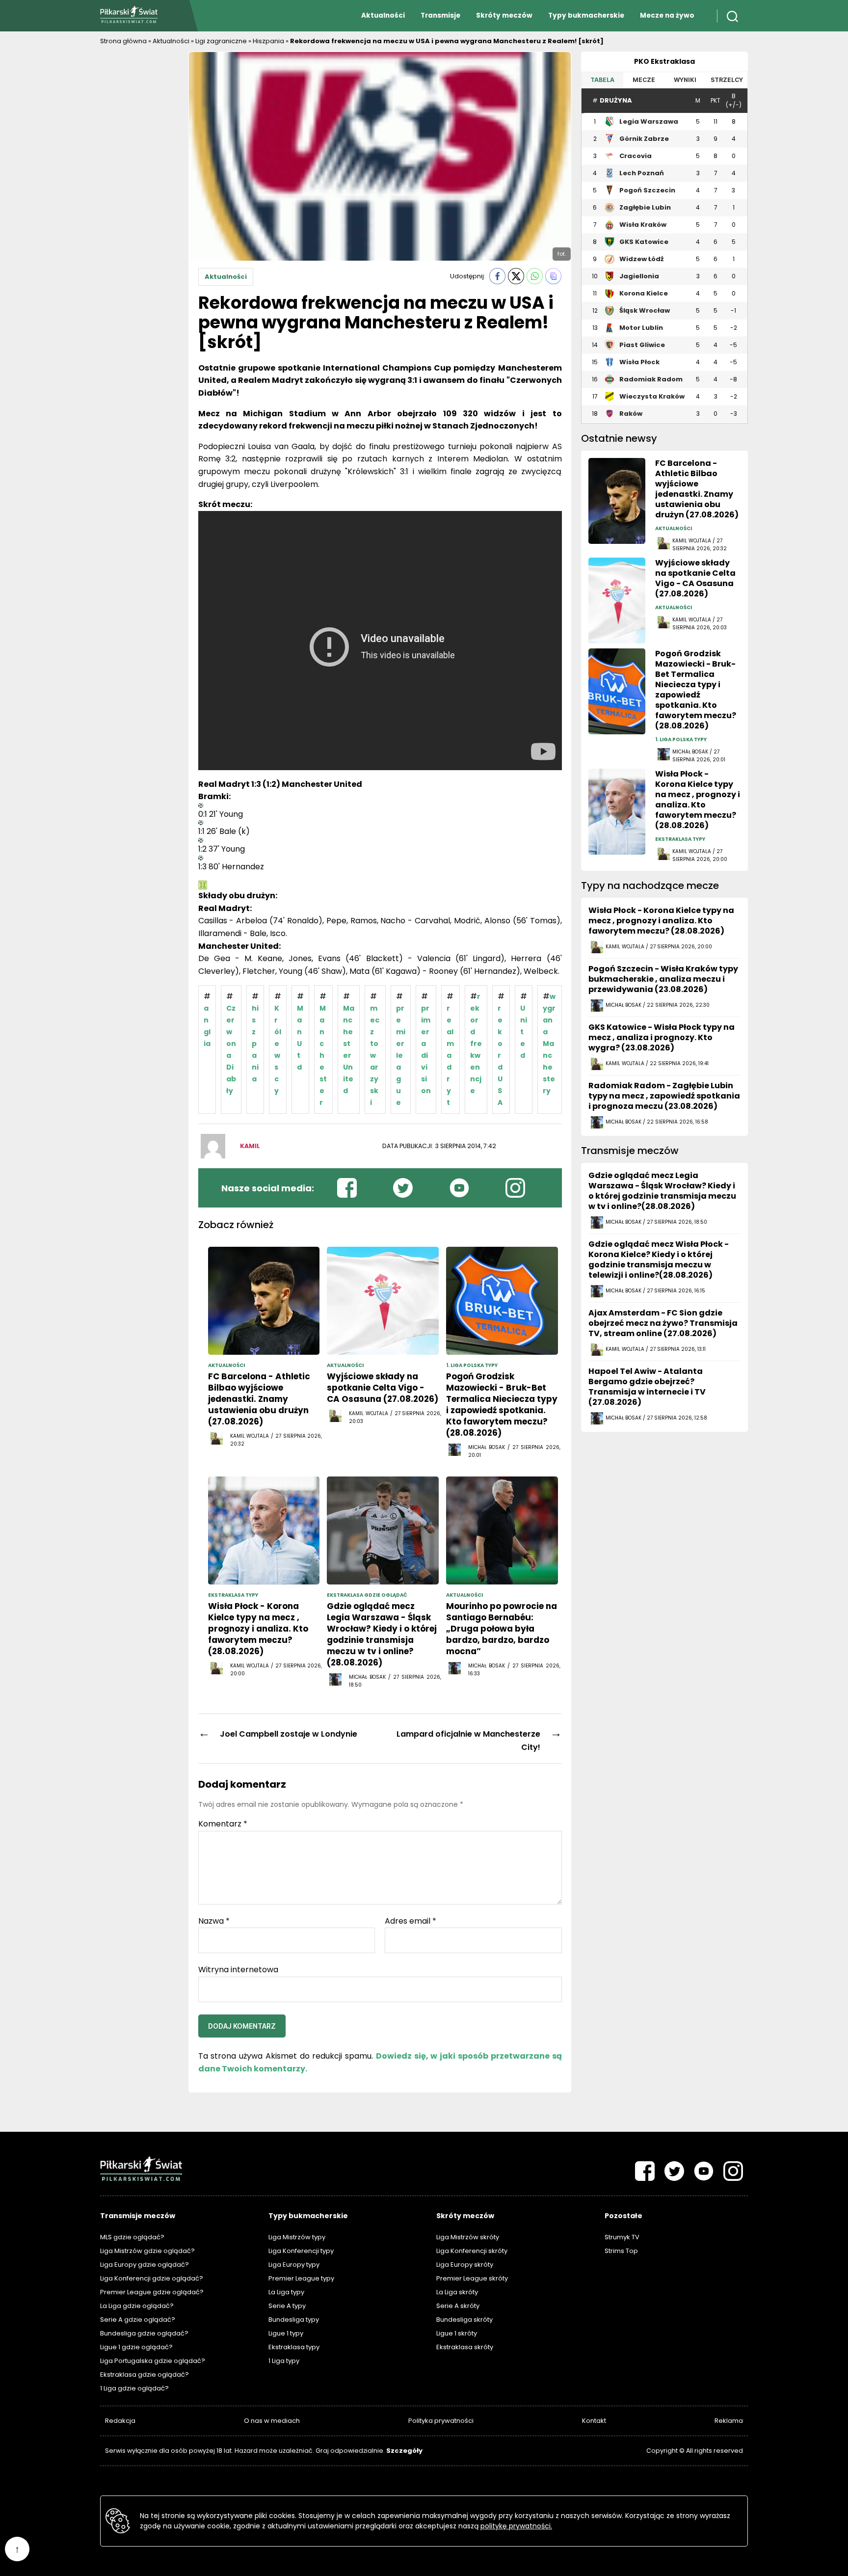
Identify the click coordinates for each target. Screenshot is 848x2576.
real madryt (450, 1055)
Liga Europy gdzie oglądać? (145, 2265)
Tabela (602, 80)
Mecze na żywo (667, 15)
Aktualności (383, 15)
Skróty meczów (504, 15)
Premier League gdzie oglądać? (152, 2292)
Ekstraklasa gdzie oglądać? (145, 2375)
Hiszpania (268, 41)
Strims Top (621, 2251)
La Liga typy (286, 2292)
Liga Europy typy (294, 2265)
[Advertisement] (139, 199)
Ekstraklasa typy (294, 2347)
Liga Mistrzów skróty (468, 2237)
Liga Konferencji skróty (472, 2251)
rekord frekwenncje (476, 1044)
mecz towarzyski (375, 1055)
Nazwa (214, 1921)
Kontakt (594, 2421)
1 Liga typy (284, 2361)
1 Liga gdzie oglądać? (134, 2388)
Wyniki (685, 80)
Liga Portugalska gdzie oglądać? (153, 2361)
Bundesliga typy (294, 2320)
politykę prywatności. (516, 2526)
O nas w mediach (272, 2421)
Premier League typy (301, 2278)
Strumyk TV (622, 2237)
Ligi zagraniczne (221, 41)
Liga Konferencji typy (301, 2251)
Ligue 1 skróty (457, 2333)
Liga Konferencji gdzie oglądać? (152, 2278)
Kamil (250, 1146)
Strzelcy (727, 80)
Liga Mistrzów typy (297, 2237)
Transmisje (440, 15)
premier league (401, 1055)
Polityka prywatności (441, 2421)
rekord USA (500, 1055)
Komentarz (223, 1824)
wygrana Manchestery (549, 1044)
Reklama (729, 2421)
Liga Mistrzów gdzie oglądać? (147, 2251)
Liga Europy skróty (465, 2265)
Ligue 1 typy (286, 2333)
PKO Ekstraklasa (664, 61)
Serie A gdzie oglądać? (138, 2320)
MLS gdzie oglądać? (132, 2237)
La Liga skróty (457, 2292)
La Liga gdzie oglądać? (137, 2306)
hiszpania (255, 1044)
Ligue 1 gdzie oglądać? (136, 2347)
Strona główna (123, 41)
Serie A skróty (458, 2306)
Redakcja (120, 2421)
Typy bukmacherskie (586, 15)
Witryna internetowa (238, 1969)
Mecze (644, 80)
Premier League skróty (472, 2278)
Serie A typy (287, 2306)
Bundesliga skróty (464, 2320)
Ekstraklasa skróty (465, 2347)
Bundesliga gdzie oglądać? (144, 2333)
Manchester (323, 1055)
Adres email (411, 1921)
